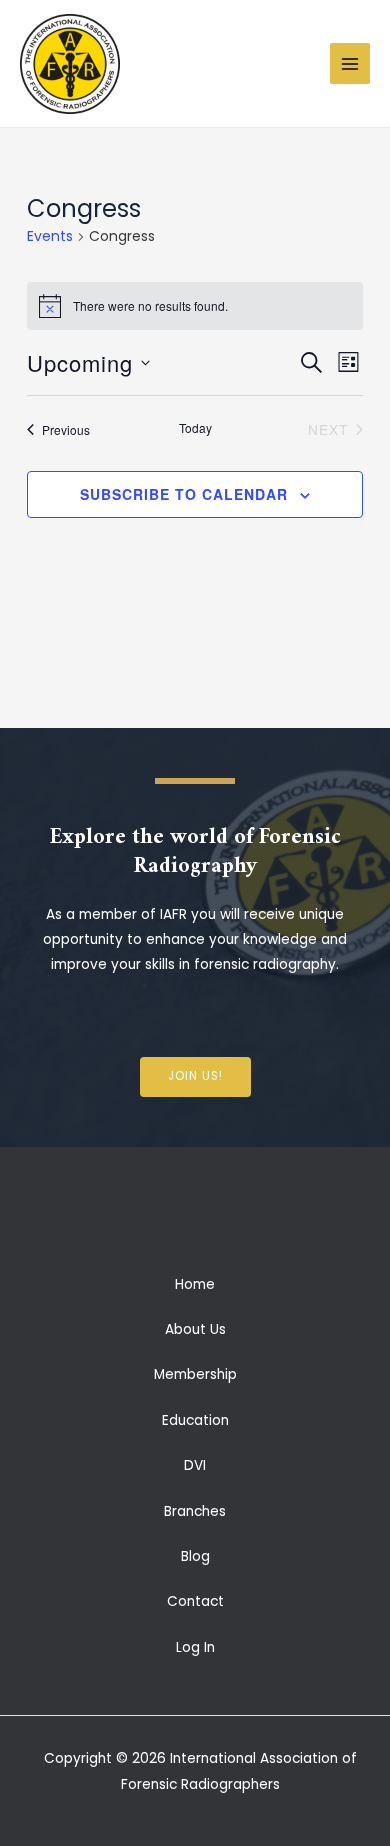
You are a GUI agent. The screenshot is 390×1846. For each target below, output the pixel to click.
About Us (195, 1329)
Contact (195, 1601)
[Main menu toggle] (350, 63)
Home (195, 1284)
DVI (195, 1465)
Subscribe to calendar (184, 494)
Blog (195, 1556)
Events (50, 236)
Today (195, 428)
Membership (195, 1374)
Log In (195, 1647)
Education (195, 1420)
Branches (195, 1511)
